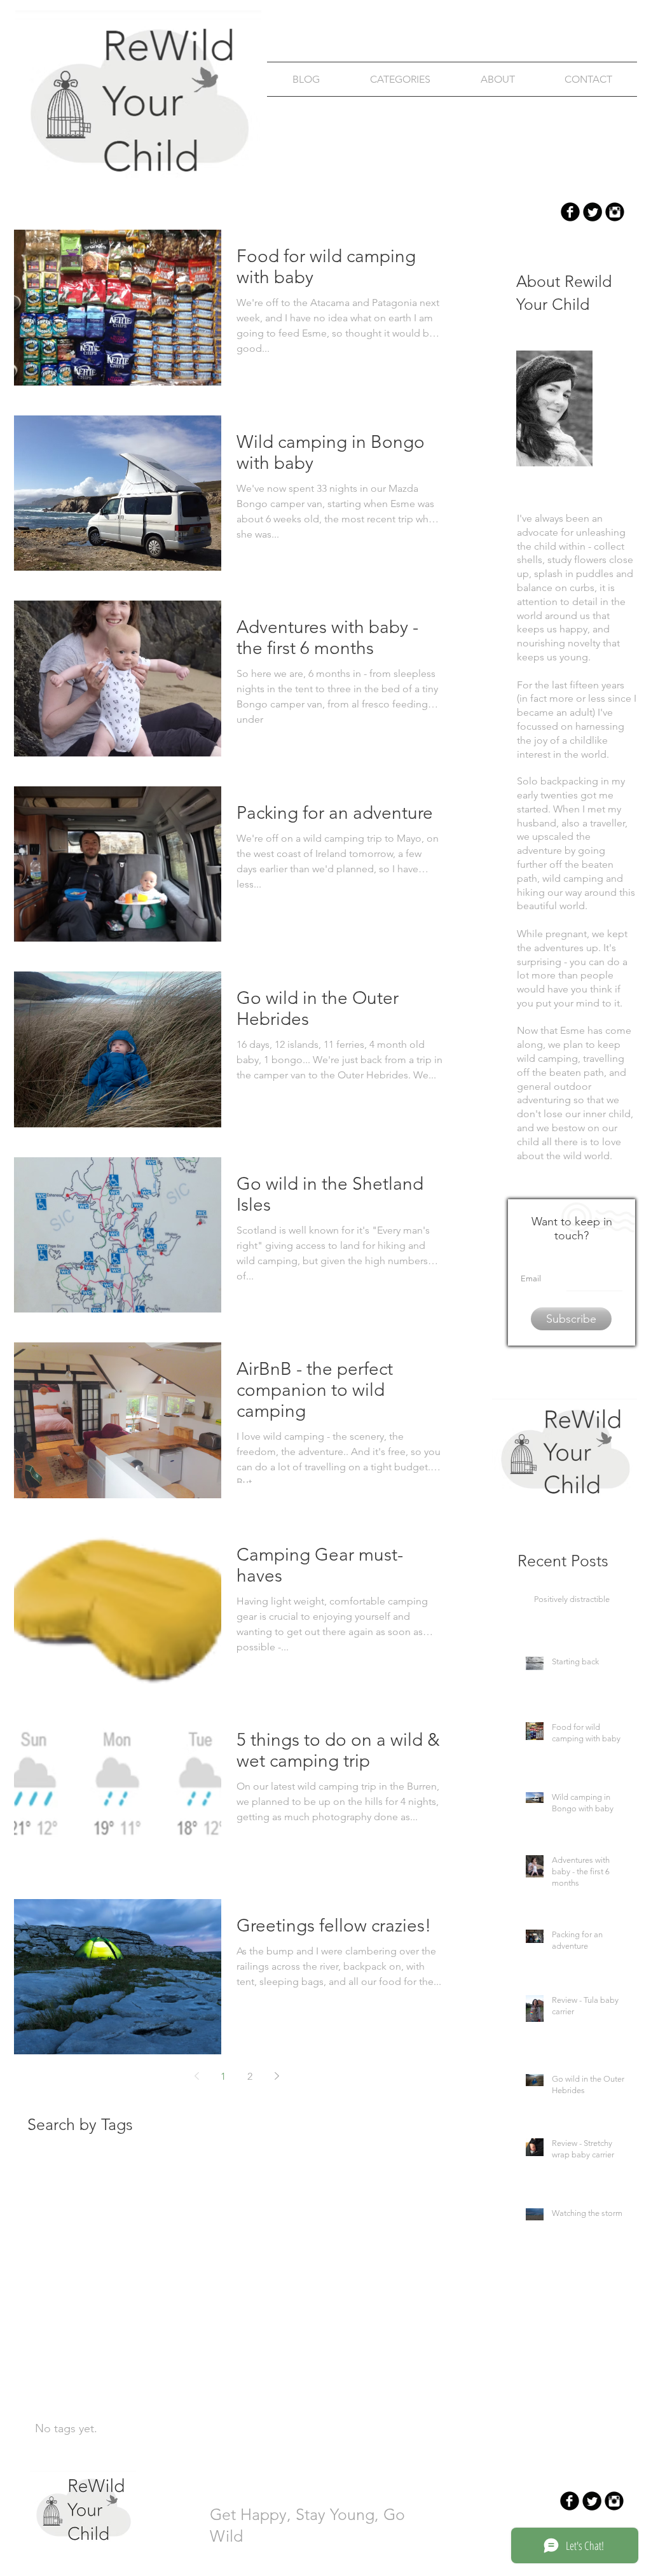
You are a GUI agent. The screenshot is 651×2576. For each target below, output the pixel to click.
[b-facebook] (570, 212)
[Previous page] (196, 2076)
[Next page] (277, 2076)
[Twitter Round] (593, 212)
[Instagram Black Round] (615, 212)
